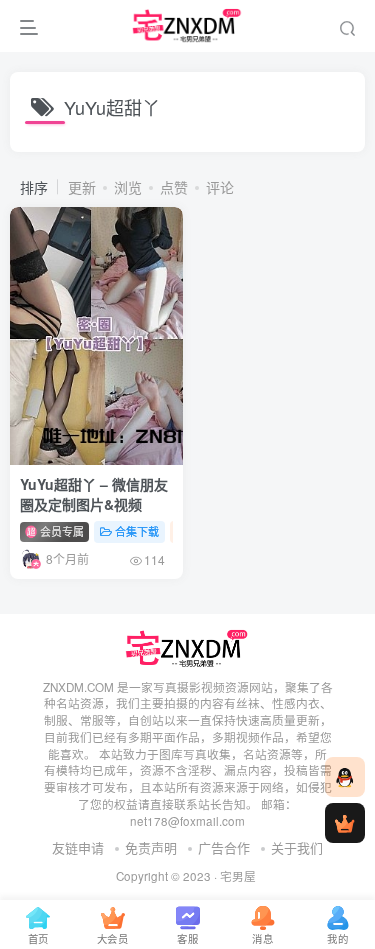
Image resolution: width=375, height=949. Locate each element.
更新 (82, 187)
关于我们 (297, 847)
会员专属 (60, 531)
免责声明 (151, 847)
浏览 (128, 187)
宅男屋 (238, 876)
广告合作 (224, 847)
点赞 (174, 187)
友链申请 (78, 847)
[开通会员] (345, 823)
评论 (220, 187)
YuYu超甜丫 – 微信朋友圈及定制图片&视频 (94, 494)
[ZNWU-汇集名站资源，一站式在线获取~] (187, 646)
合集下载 (137, 531)
